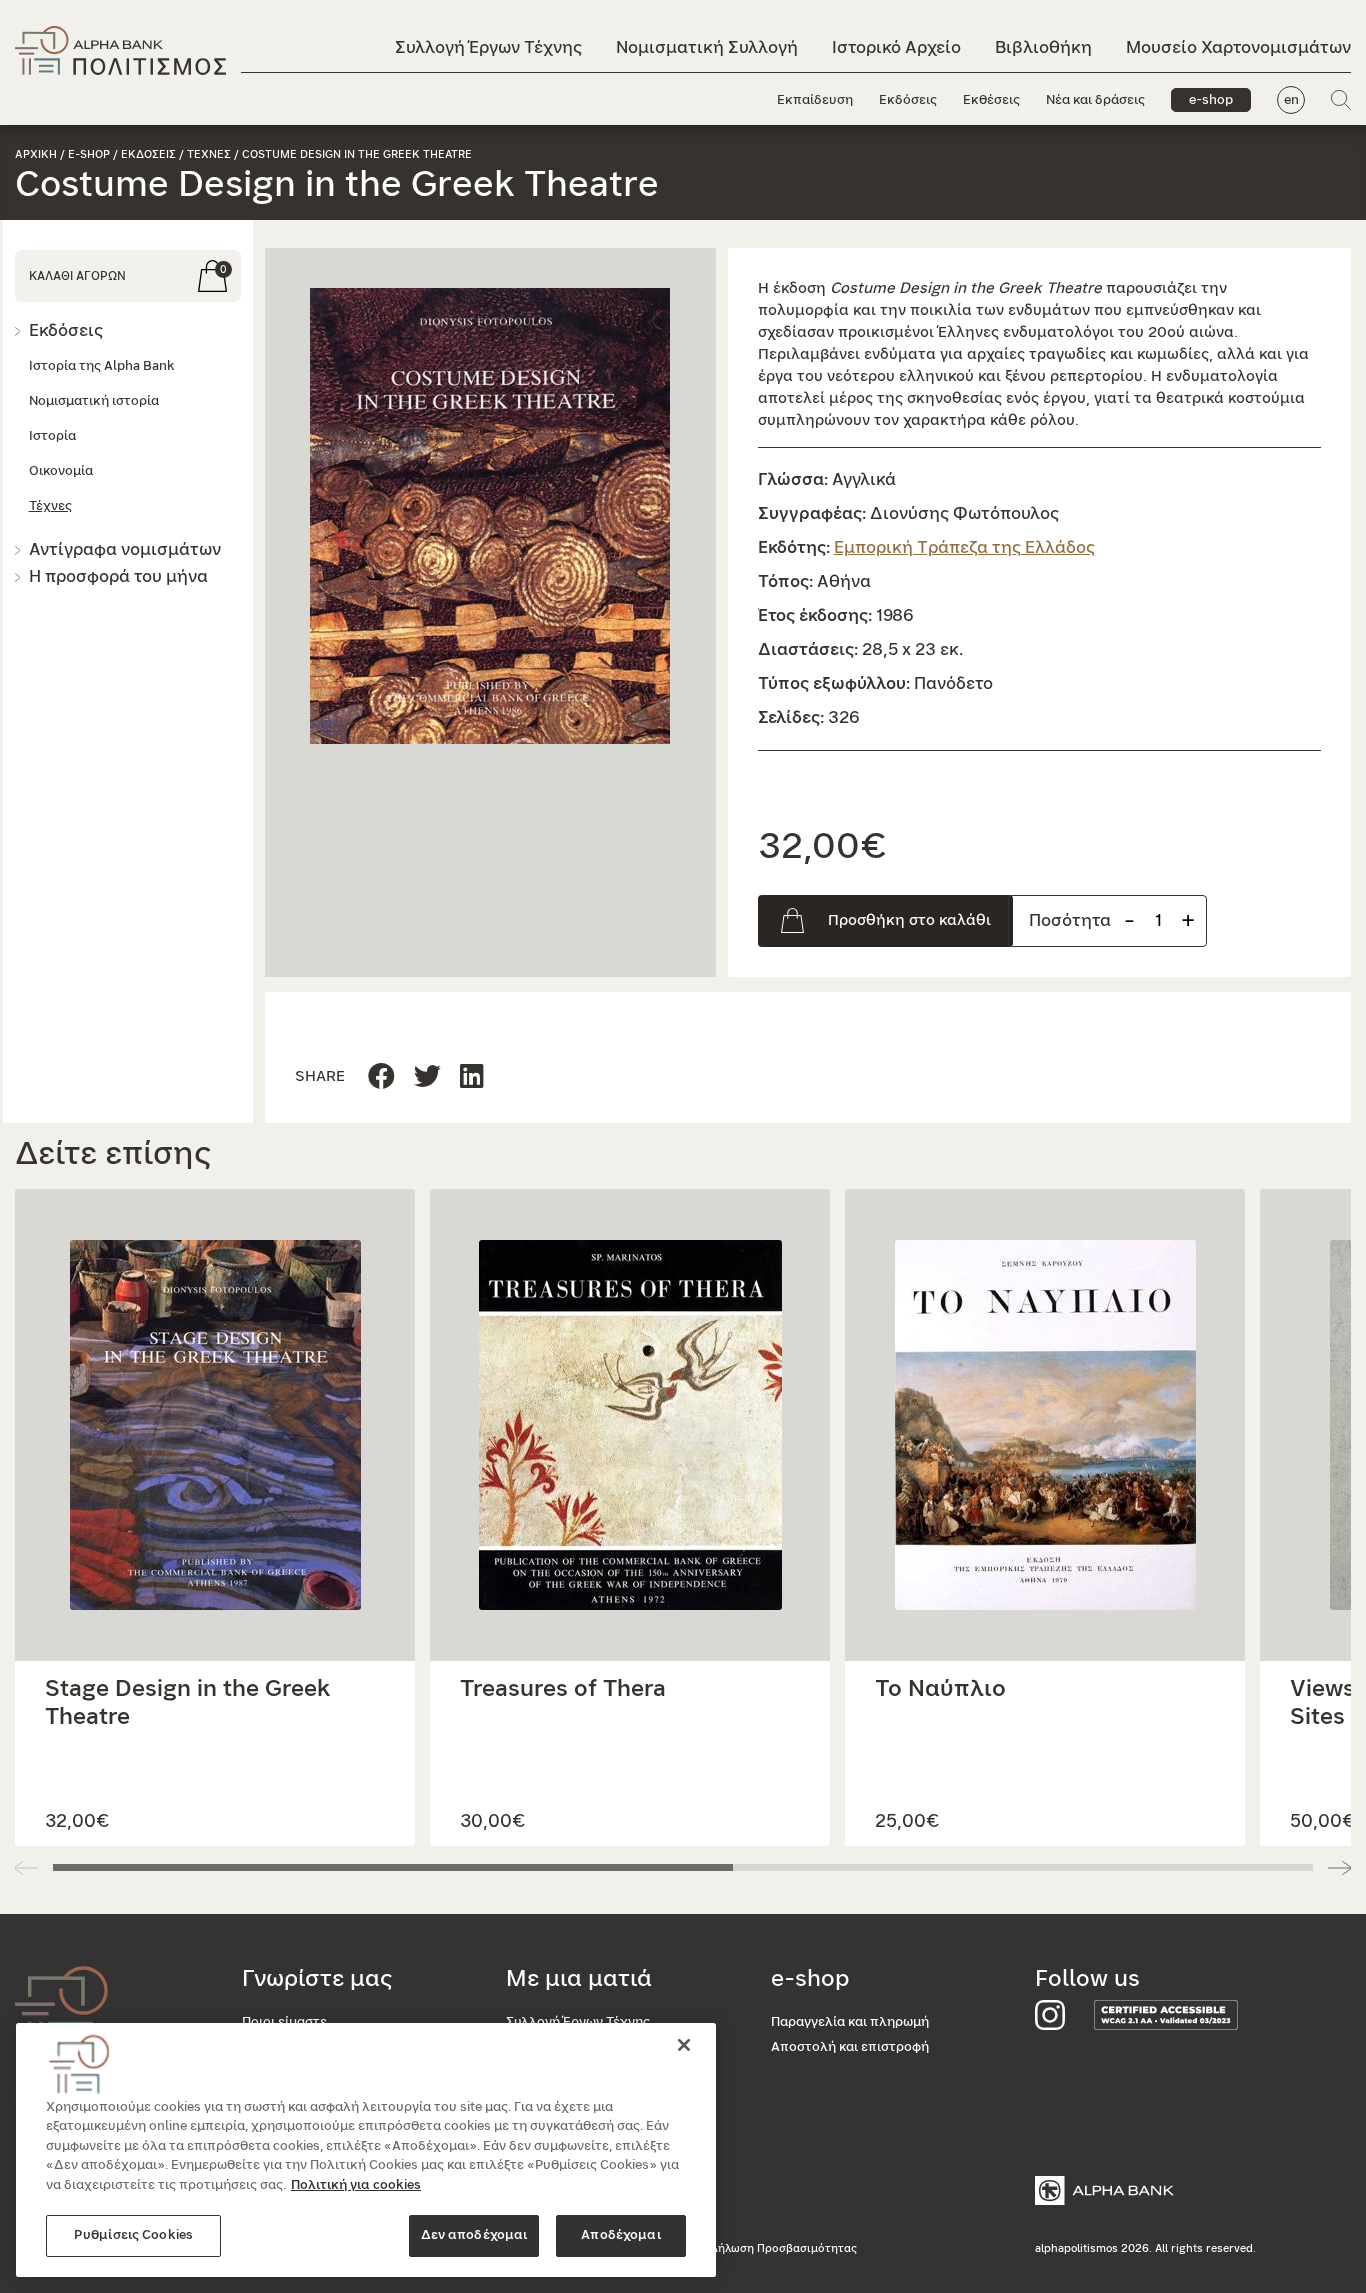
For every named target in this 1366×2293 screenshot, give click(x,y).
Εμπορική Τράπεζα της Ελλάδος (964, 547)
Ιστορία (52, 436)
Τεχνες (209, 154)
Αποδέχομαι (620, 2235)
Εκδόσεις (908, 100)
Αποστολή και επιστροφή (850, 2047)
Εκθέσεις (991, 100)
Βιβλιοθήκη (1043, 47)
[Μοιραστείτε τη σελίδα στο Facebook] (381, 1077)
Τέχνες (50, 506)
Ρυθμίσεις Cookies (133, 2235)
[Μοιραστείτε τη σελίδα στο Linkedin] (427, 1077)
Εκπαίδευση (815, 100)
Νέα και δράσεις (1095, 100)
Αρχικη (36, 154)
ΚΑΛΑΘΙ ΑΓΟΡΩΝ (77, 276)
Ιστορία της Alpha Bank (101, 366)
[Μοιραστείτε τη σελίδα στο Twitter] (472, 1077)
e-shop (1211, 100)
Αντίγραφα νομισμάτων (125, 549)
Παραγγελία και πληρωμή (850, 2022)
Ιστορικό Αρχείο (896, 47)
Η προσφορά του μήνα (118, 576)
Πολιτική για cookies (356, 2185)
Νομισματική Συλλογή (707, 47)
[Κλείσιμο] (684, 2045)
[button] (490, 516)
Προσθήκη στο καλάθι (909, 920)
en (1291, 100)
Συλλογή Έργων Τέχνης (488, 47)
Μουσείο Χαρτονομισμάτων (1238, 47)
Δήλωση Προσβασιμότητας (783, 2248)
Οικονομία (61, 471)
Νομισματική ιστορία (94, 401)
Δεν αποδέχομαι (474, 2235)
